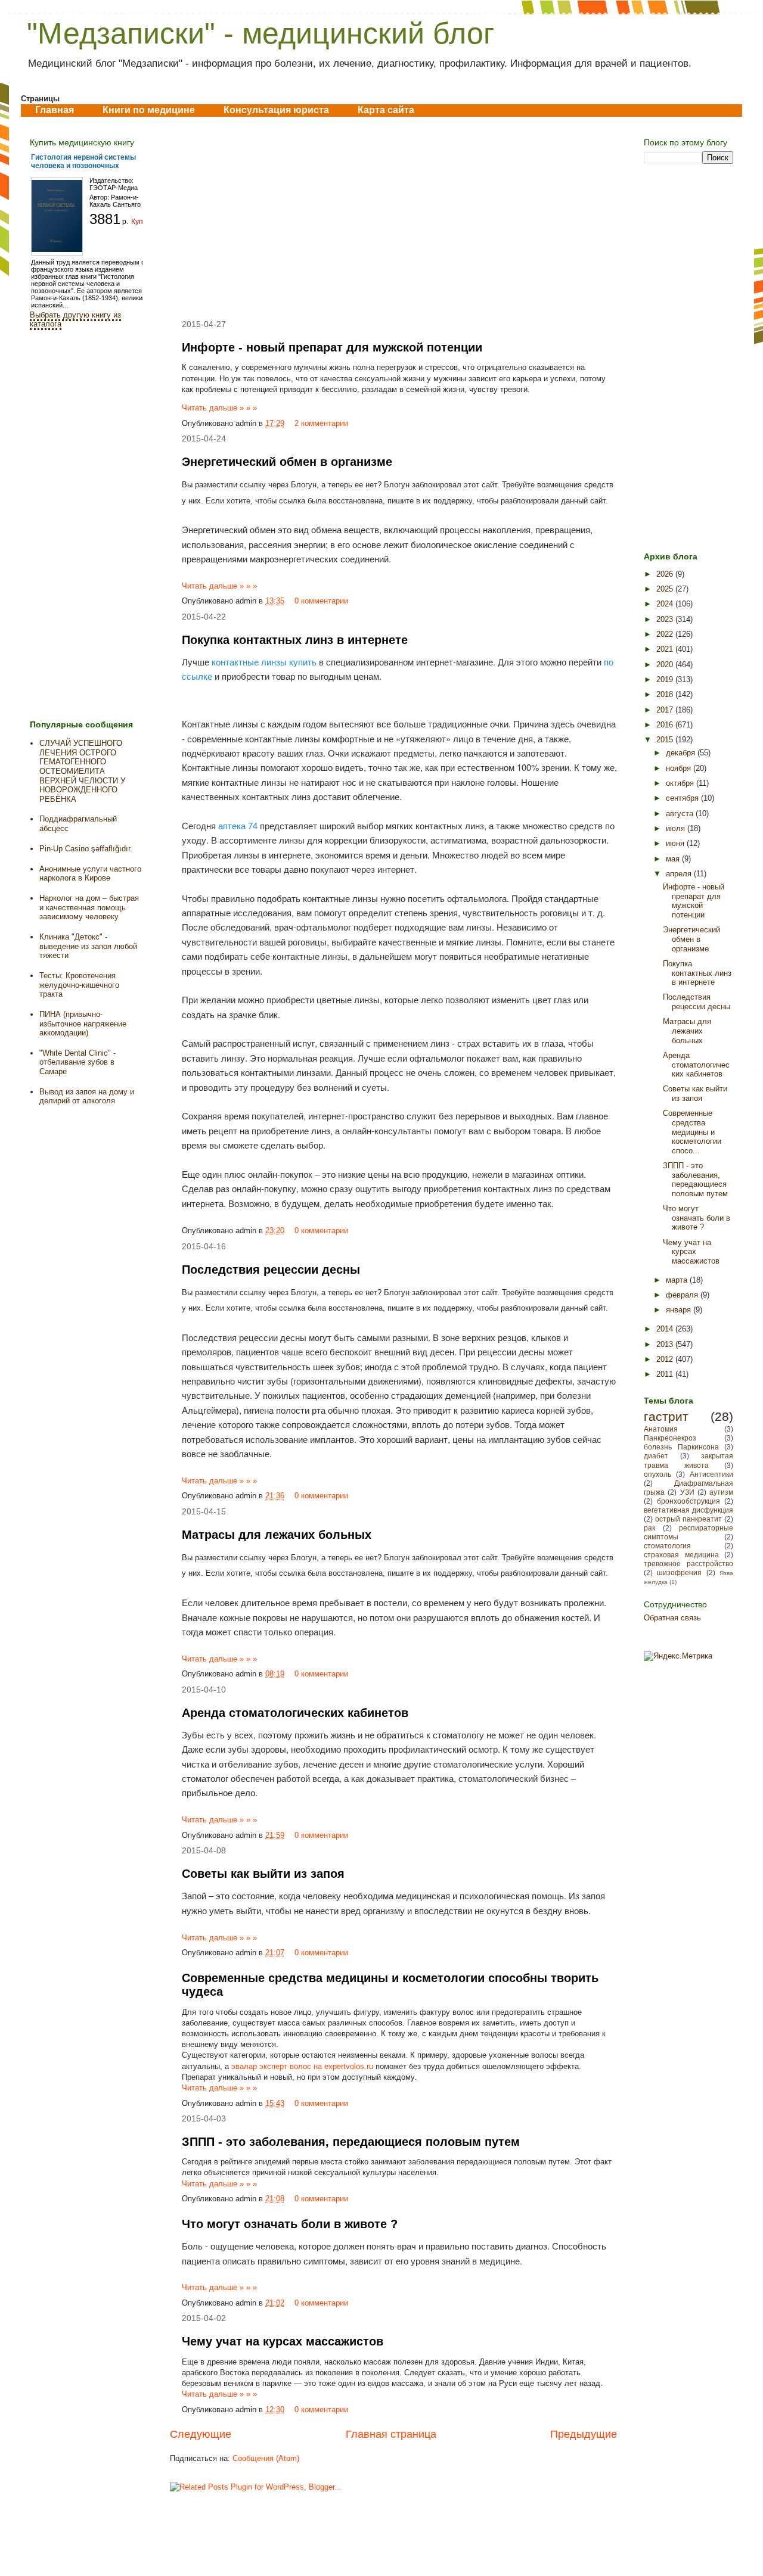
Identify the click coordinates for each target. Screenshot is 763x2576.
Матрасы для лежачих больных (277, 1535)
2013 (666, 1344)
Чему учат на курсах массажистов (283, 2341)
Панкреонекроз (670, 1438)
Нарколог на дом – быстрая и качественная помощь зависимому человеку (89, 907)
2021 (666, 649)
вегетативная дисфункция (688, 1510)
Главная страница (391, 2434)
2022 (666, 634)
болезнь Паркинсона (681, 1447)
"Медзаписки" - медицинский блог (260, 33)
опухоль (657, 1474)
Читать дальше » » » (219, 408)
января (680, 1310)
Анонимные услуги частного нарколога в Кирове (90, 874)
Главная (55, 110)
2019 (666, 679)
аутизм (721, 1492)
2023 (666, 619)
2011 (666, 1374)
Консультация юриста (276, 110)
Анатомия (661, 1429)
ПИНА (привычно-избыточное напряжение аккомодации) (83, 1023)
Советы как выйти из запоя (263, 1874)
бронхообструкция (688, 1501)
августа (681, 813)
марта (678, 1280)
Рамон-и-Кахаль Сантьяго (115, 201)
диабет (656, 1456)
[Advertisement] (393, 218)
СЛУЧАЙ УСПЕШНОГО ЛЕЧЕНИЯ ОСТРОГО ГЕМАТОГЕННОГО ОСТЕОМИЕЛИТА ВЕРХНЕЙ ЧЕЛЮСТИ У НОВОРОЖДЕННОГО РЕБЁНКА (82, 771)
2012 (666, 1359)
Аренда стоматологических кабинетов (295, 1713)
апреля (680, 874)
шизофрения (679, 1572)
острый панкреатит (688, 1519)
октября (681, 783)
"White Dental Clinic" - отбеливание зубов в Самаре (77, 1062)
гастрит (666, 1416)
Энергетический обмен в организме (287, 462)
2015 (666, 740)
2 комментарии (321, 423)
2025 (666, 589)
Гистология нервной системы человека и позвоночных (83, 161)
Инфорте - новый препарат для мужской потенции (332, 347)
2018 (666, 694)
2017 (666, 710)
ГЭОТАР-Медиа (114, 188)
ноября (680, 768)
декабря (682, 753)
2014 (666, 1329)
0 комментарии (321, 601)
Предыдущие (584, 2434)
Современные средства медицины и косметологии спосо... (692, 1132)
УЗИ (687, 1492)
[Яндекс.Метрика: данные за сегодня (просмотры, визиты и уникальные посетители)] (678, 1656)
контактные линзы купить (264, 662)
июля (677, 828)
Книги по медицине (149, 110)
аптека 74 (238, 825)
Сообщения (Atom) (266, 2458)
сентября (683, 798)
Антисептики (711, 1474)
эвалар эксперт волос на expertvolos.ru (302, 2066)
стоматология (667, 1546)
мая (674, 859)
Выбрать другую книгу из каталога (75, 319)
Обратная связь (672, 1618)
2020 (666, 665)
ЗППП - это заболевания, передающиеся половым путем (351, 2142)
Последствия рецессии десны (271, 1270)
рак (649, 1528)
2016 (666, 725)
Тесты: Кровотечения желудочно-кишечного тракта (79, 985)
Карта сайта (386, 110)
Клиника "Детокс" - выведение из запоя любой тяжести (88, 946)
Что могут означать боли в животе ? (290, 2224)
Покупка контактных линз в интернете (295, 640)
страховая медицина (681, 1555)
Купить (143, 222)
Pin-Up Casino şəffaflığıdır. (86, 849)
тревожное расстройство (688, 1564)
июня (676, 843)
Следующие (201, 2434)
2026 (666, 574)
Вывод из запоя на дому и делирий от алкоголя (87, 1096)
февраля (683, 1295)
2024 (666, 604)
